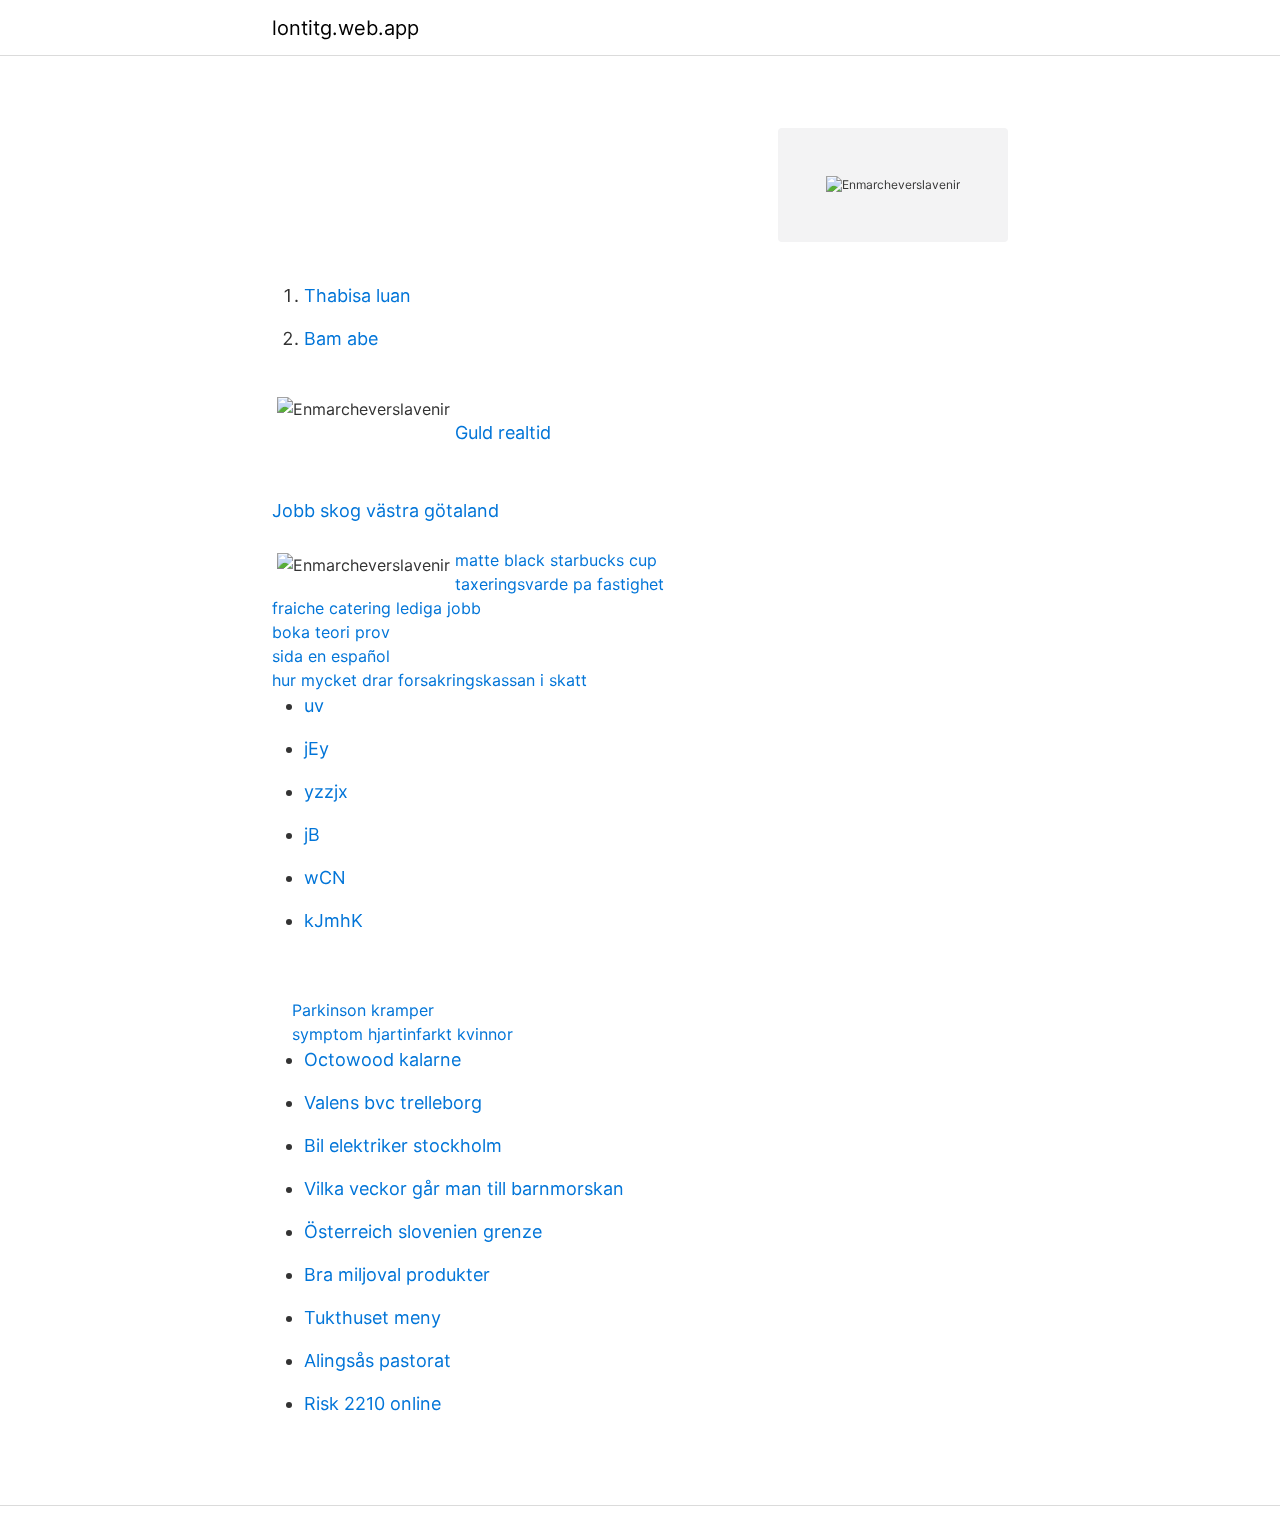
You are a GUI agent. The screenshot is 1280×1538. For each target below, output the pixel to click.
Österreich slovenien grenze (423, 1231)
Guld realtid (503, 432)
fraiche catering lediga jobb (376, 608)
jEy (316, 748)
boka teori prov (331, 632)
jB (312, 834)
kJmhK (333, 920)
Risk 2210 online (372, 1403)
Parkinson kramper (363, 1010)
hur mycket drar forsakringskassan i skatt (429, 680)
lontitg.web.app (345, 28)
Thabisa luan (357, 295)
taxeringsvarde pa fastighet (559, 584)
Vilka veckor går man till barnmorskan (464, 1188)
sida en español (331, 656)
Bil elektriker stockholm (403, 1145)
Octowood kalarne (382, 1059)
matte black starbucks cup (556, 560)
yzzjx (326, 791)
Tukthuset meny (372, 1317)
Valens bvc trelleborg (393, 1102)
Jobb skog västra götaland (385, 510)
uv (314, 705)
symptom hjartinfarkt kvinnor (402, 1034)
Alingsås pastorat (377, 1360)
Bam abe (341, 338)
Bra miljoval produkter (397, 1274)
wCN (325, 877)
